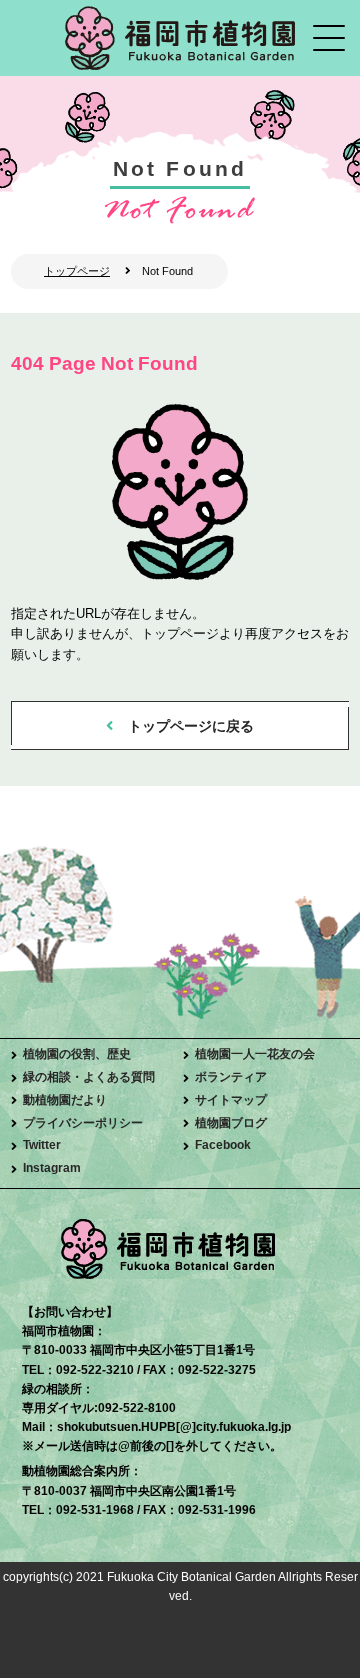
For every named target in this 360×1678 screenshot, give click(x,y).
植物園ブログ (231, 1123)
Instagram (52, 1168)
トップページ (77, 271)
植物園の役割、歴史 (77, 1054)
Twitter (42, 1145)
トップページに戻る (191, 726)
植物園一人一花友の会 (255, 1054)
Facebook (223, 1145)
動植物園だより (65, 1100)
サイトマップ (231, 1100)
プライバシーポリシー (83, 1123)
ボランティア (231, 1077)
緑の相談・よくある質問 (89, 1077)
